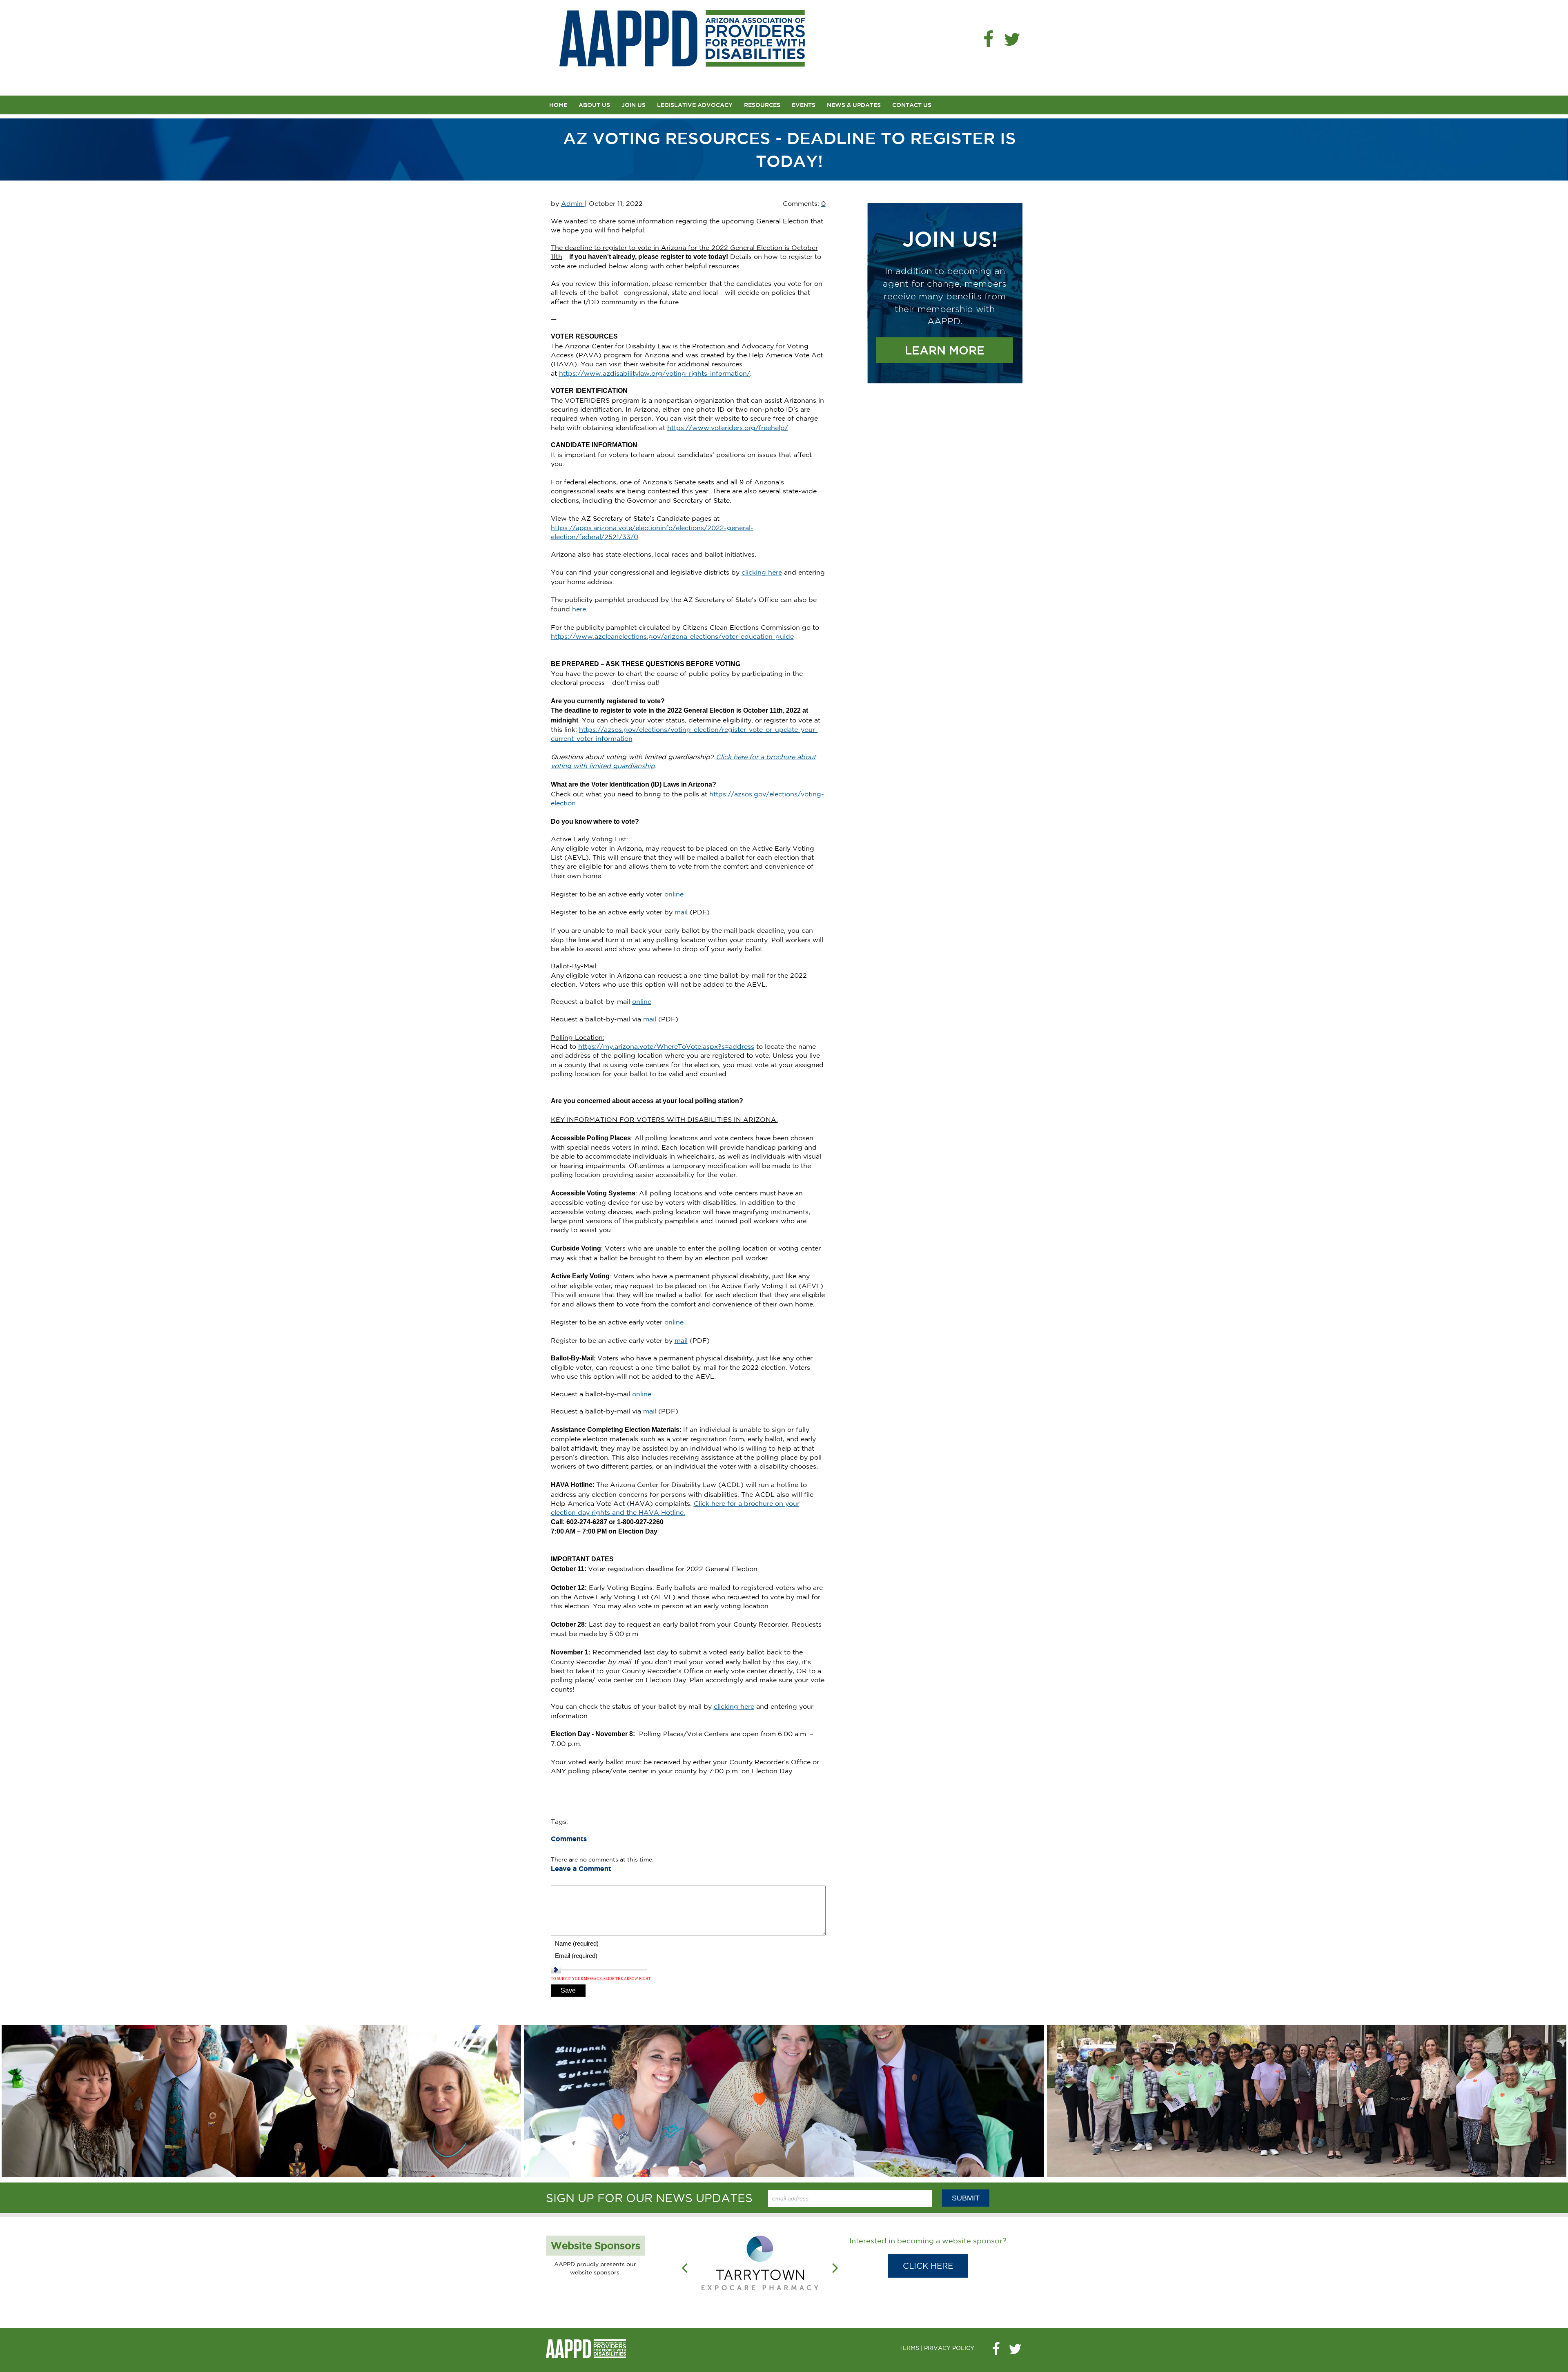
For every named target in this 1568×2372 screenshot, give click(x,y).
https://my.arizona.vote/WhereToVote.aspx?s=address (666, 1046)
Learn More (945, 350)
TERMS (909, 2330)
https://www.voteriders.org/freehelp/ (728, 428)
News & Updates (854, 105)
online (674, 894)
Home (558, 105)
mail (681, 912)
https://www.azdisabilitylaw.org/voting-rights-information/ (655, 373)
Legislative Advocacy (695, 105)
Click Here (928, 2266)
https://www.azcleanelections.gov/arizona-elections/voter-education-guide (672, 636)
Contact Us (912, 105)
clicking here (762, 572)
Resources (762, 105)
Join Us (634, 105)
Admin (573, 203)
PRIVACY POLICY (949, 2330)
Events (804, 105)
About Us (594, 105)
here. (580, 609)
